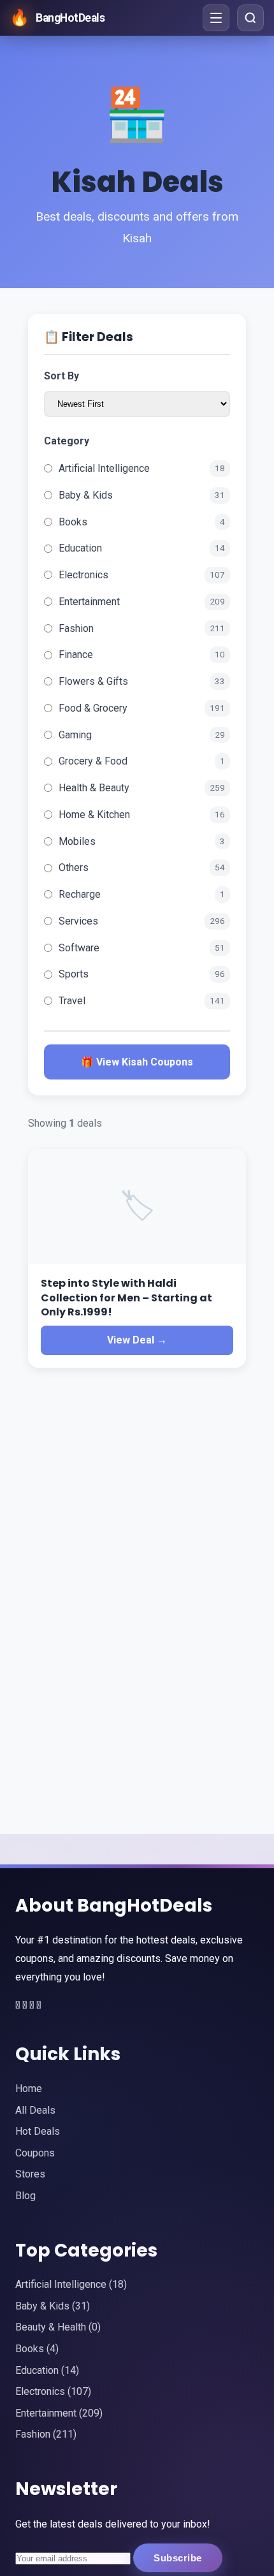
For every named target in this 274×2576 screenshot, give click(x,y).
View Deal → (137, 1340)
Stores (30, 2174)
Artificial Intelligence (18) (71, 2284)
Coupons (35, 2153)
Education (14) (47, 2370)
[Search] (250, 18)
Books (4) (37, 2349)
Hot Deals (38, 2131)
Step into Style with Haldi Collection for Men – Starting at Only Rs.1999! (126, 1298)
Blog (25, 2196)
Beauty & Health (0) (58, 2327)
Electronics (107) (53, 2391)
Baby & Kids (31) (53, 2306)
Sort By (61, 376)
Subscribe (178, 2558)
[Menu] (216, 18)
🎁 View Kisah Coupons (137, 1062)
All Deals (35, 2110)
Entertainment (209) (59, 2413)
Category (67, 441)
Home (29, 2089)
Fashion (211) (46, 2434)
